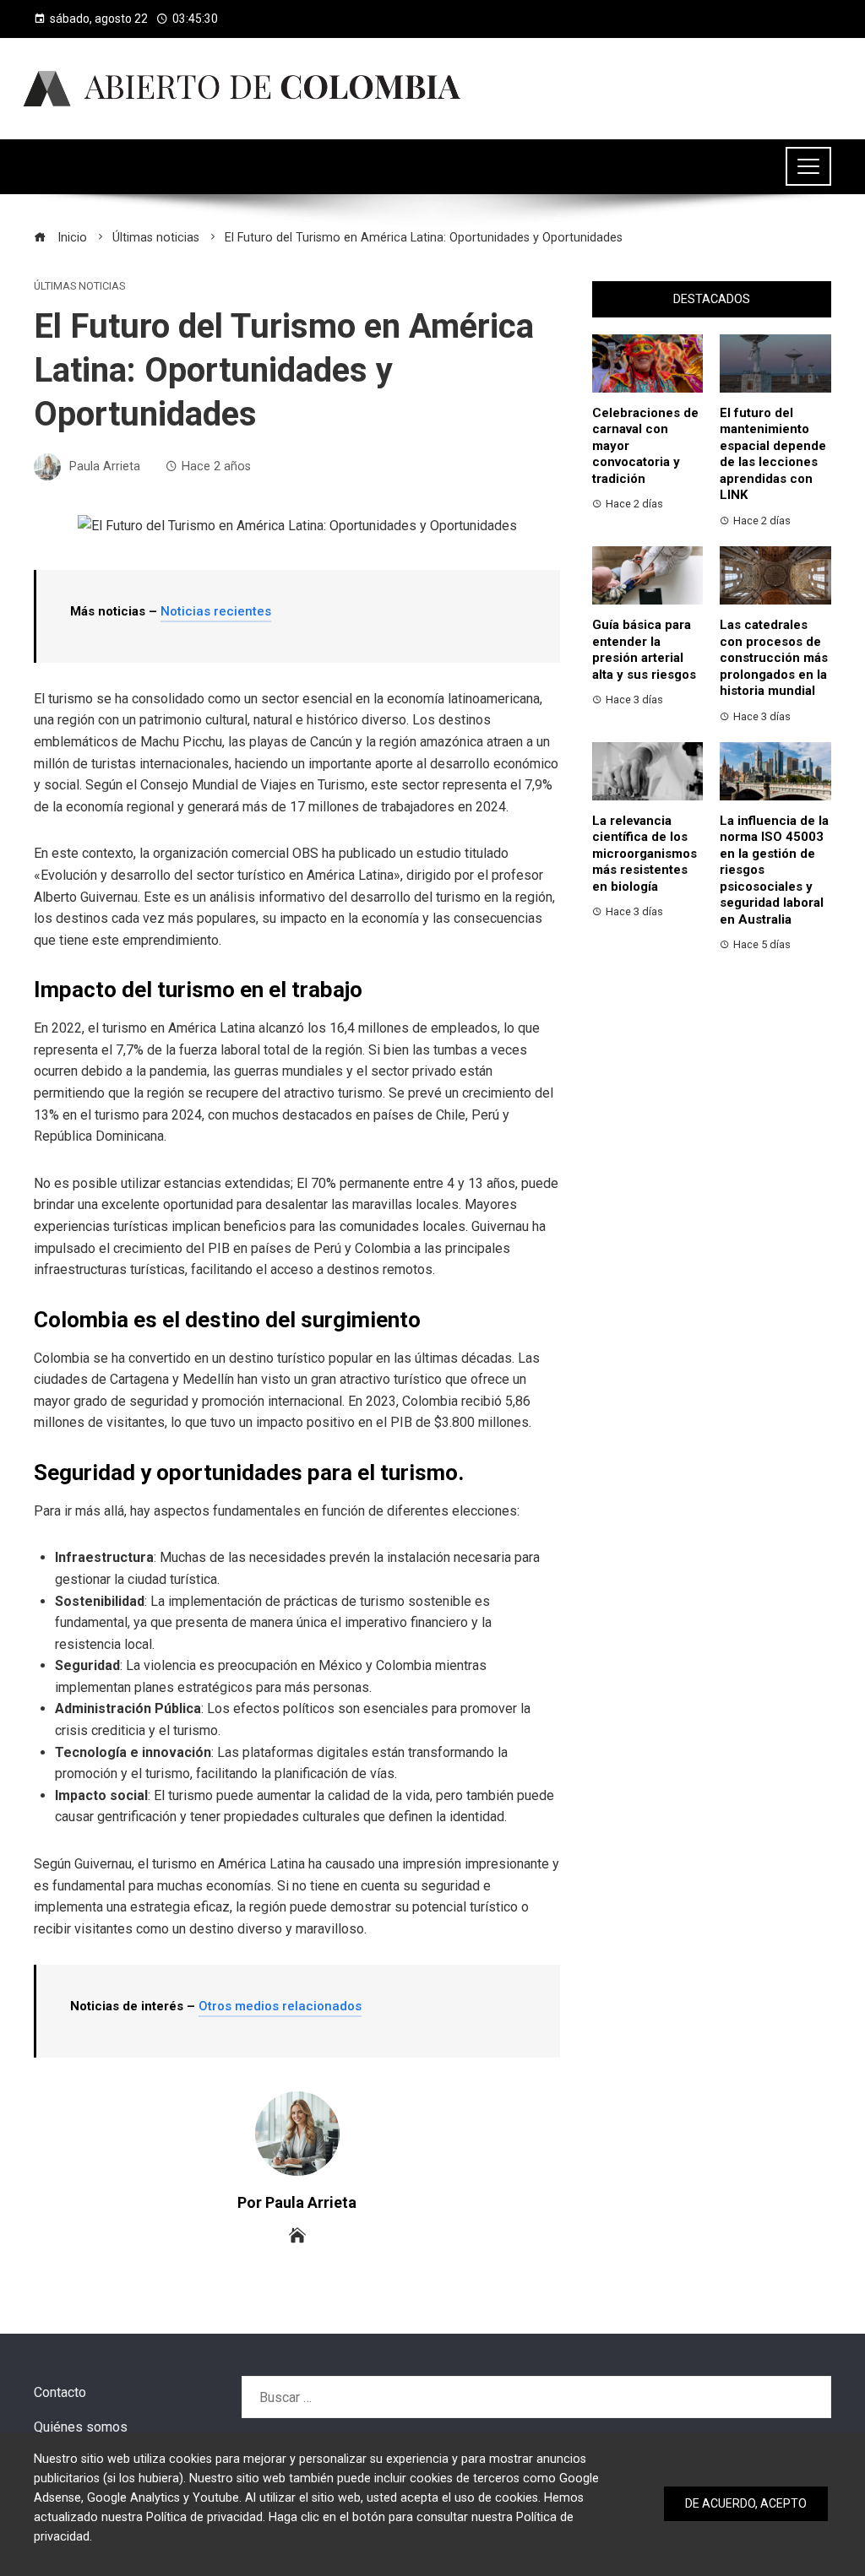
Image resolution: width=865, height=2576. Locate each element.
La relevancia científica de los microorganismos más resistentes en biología (645, 854)
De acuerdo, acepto (746, 2503)
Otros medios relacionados (280, 2006)
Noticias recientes (216, 611)
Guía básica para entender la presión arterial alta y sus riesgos (644, 650)
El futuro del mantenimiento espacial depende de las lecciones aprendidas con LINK (773, 454)
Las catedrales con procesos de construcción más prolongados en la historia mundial (774, 658)
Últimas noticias (79, 287)
